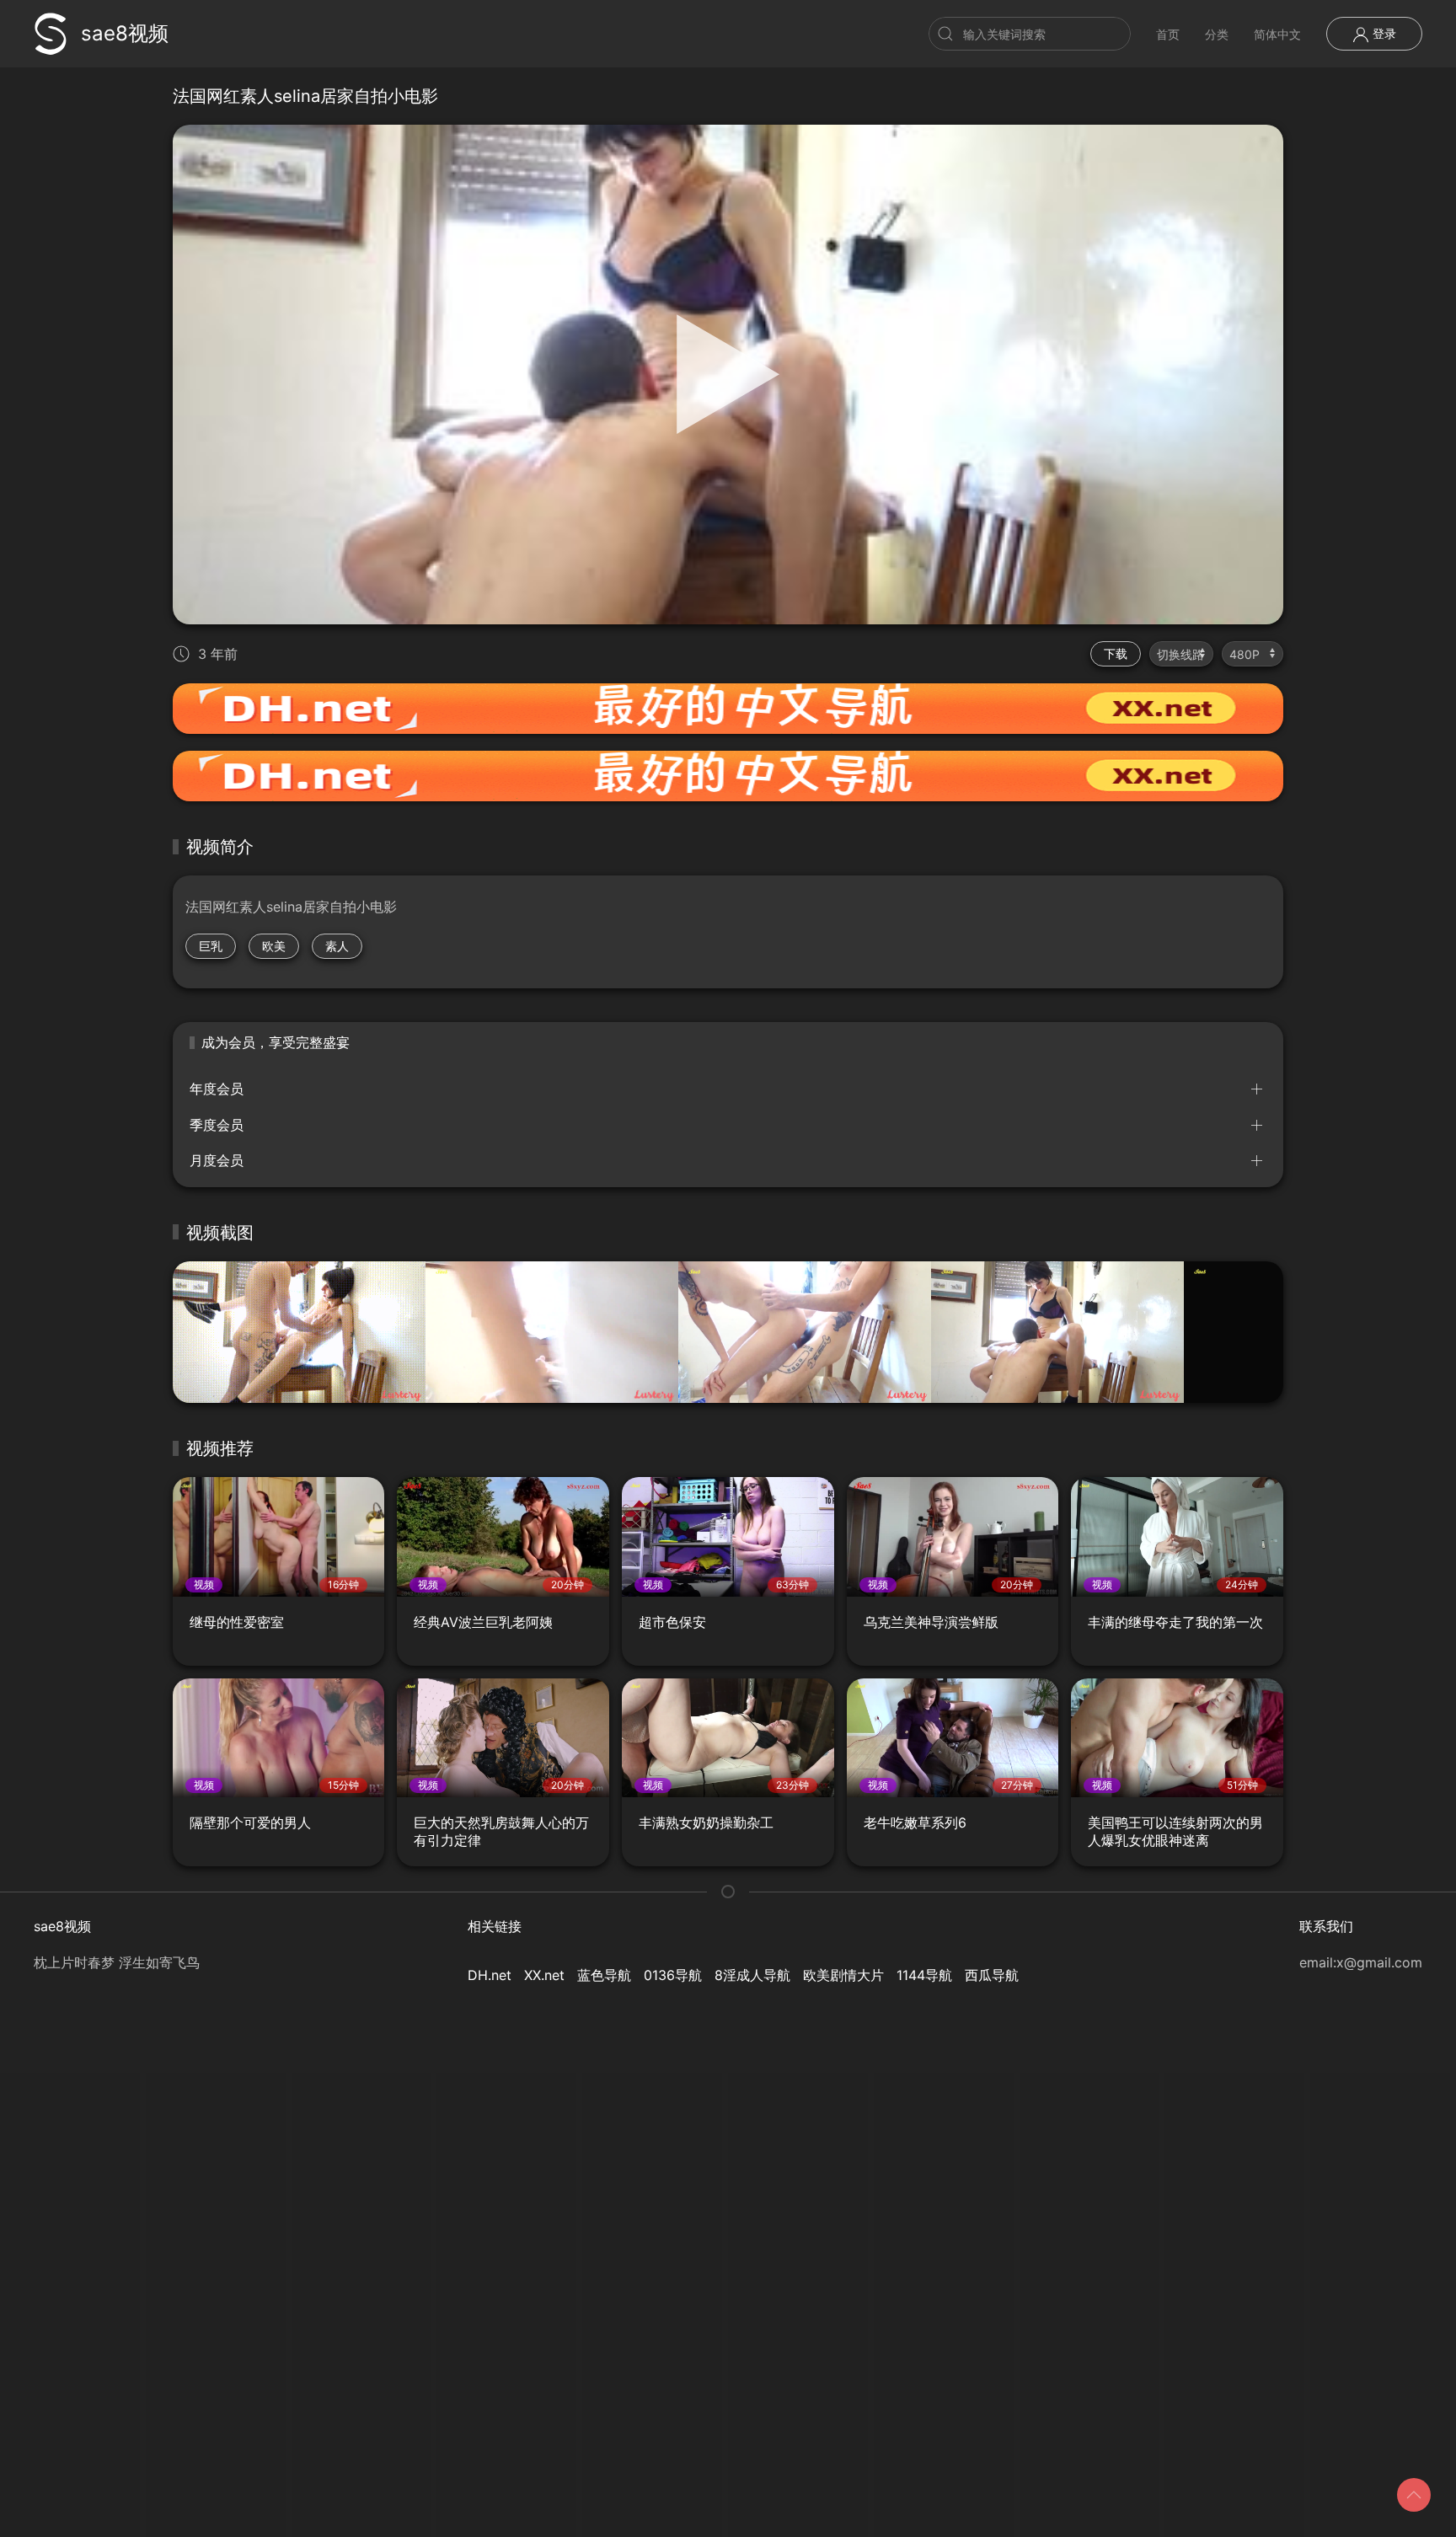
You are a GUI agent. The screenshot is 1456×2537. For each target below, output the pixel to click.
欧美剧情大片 (843, 1975)
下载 (1116, 653)
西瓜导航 (992, 1975)
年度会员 (217, 1089)
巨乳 (211, 946)
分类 (1217, 34)
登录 (1383, 33)
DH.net (490, 1975)
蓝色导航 (604, 1975)
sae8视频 (125, 33)
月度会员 (217, 1160)
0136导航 (673, 1975)
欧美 (274, 946)
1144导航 (924, 1975)
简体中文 (1277, 34)
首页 (1168, 34)
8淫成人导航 (752, 1975)
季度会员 (217, 1125)
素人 (337, 946)
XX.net (544, 1975)
